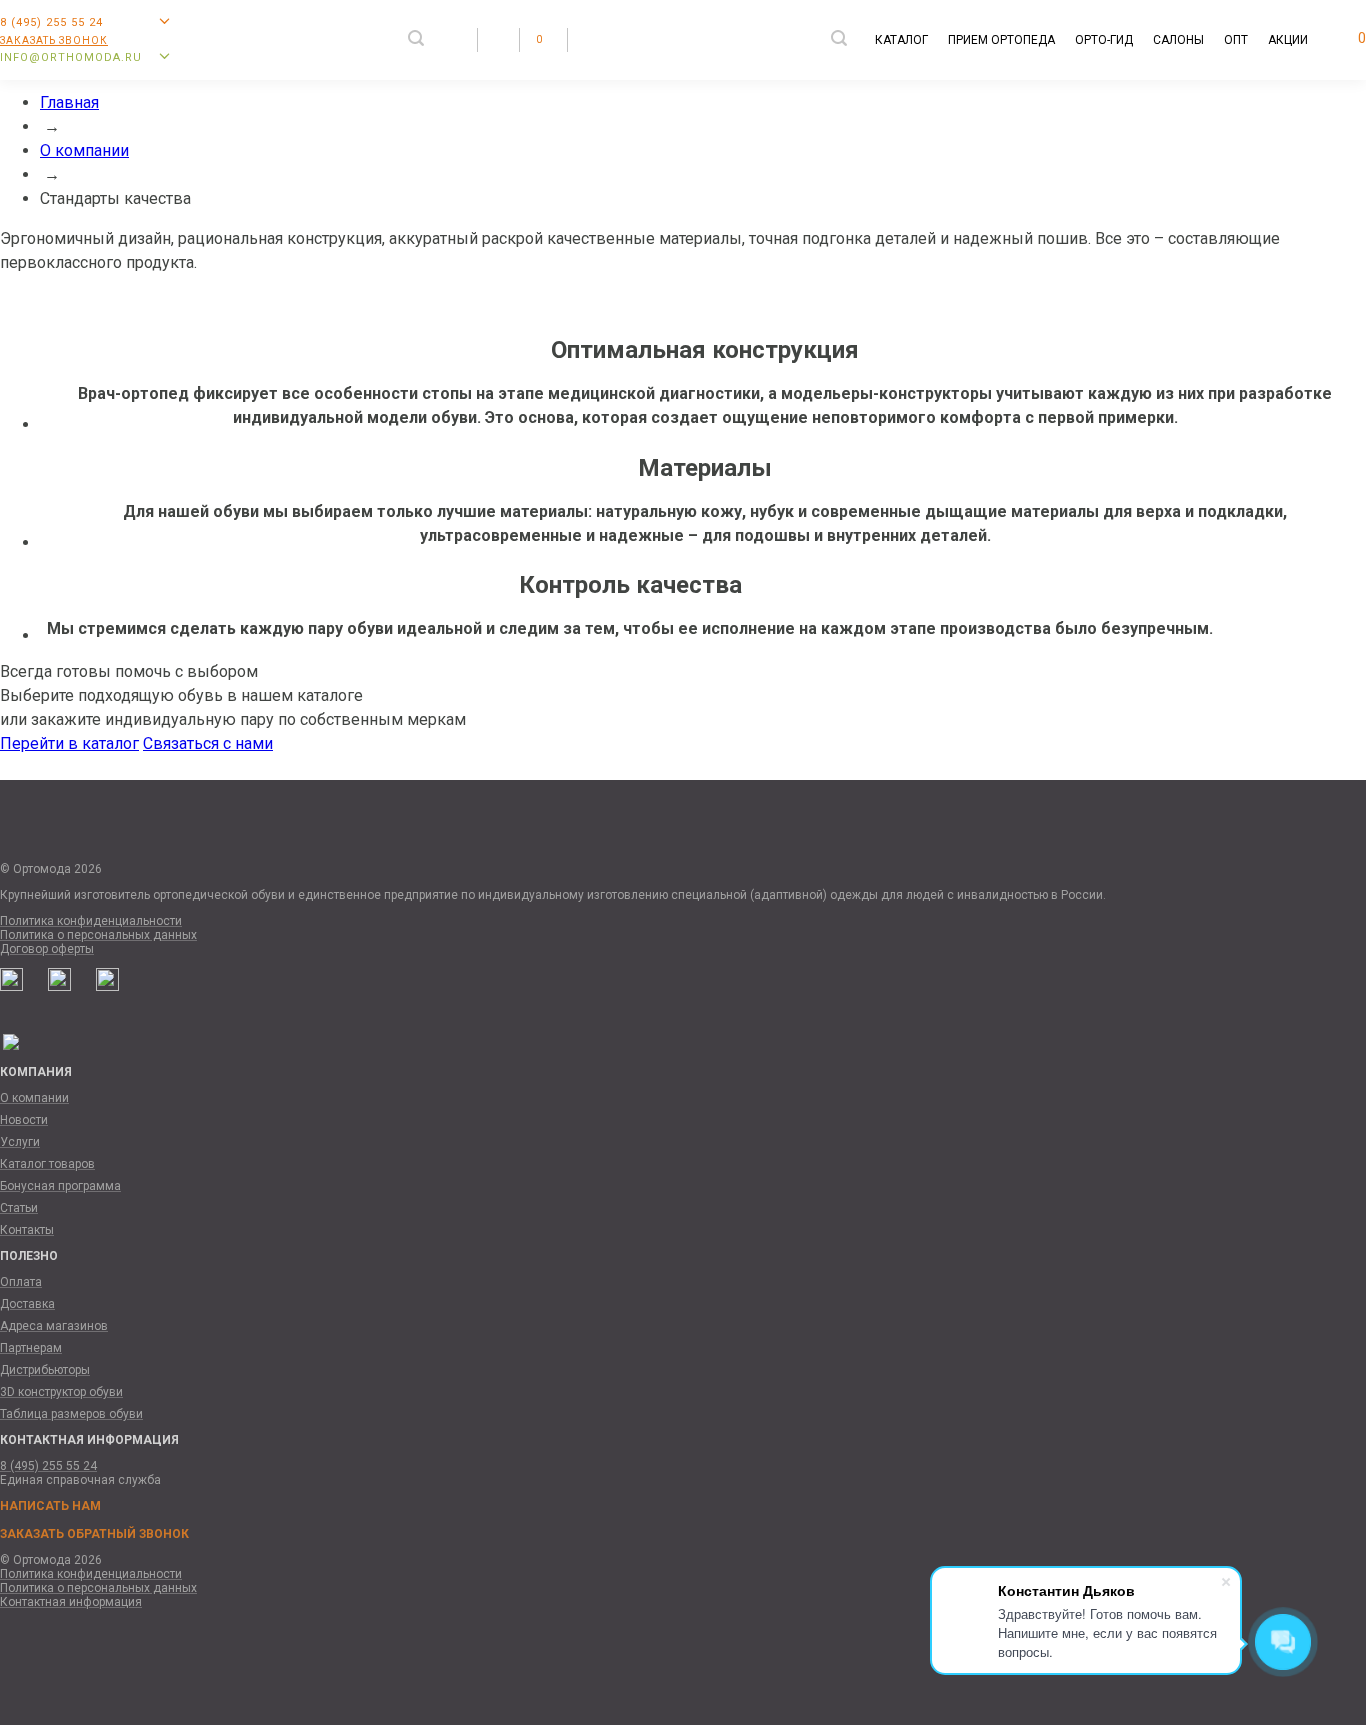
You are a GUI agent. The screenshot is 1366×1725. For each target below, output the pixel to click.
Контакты (27, 1230)
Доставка (27, 1304)
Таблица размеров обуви (71, 1414)
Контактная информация (71, 1602)
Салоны (1178, 40)
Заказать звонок (54, 40)
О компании (84, 150)
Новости (24, 1120)
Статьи (19, 1208)
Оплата (21, 1282)
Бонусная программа (60, 1186)
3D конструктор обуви (61, 1392)
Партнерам (31, 1348)
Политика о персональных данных (98, 935)
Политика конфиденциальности (91, 921)
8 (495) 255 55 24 (48, 1466)
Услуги (20, 1142)
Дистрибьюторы (45, 1370)
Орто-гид (1104, 40)
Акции (1288, 40)
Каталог (901, 40)
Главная (69, 102)
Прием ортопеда (1001, 40)
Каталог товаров (47, 1164)
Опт (1236, 40)
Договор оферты (47, 949)
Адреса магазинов (54, 1326)
